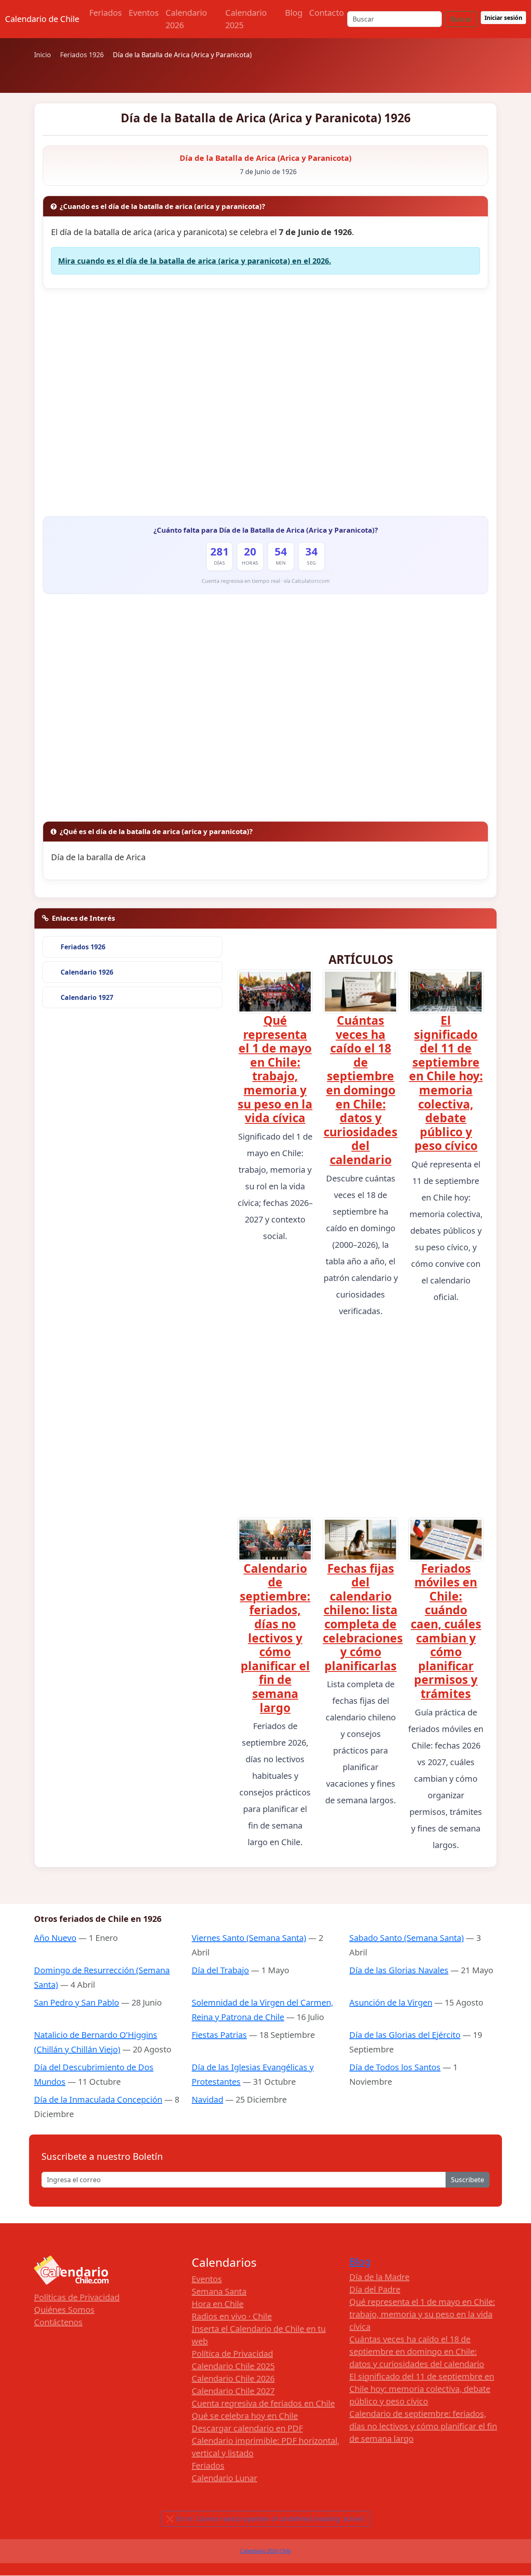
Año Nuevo (55, 1938)
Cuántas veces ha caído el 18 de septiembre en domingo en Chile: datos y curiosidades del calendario (360, 1090)
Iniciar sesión (503, 18)
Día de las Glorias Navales (399, 1970)
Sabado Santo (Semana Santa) (407, 1938)
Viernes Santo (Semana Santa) (249, 1938)
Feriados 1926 (83, 947)
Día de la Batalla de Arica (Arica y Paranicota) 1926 (266, 118)
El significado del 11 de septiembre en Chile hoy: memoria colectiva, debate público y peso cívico (446, 1083)
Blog (294, 13)
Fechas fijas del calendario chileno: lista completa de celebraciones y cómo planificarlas (363, 1617)
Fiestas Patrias (219, 2035)
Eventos (144, 13)
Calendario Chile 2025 (233, 2366)
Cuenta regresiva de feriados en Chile (263, 2403)
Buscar (461, 19)
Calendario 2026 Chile (266, 2551)
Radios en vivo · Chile (232, 2316)
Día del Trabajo (220, 1970)
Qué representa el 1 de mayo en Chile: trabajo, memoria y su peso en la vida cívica (275, 1069)
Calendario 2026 (186, 19)
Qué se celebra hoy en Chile (245, 2416)
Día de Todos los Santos (395, 2067)
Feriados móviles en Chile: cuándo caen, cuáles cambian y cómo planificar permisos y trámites (446, 1631)
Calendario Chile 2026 (233, 2378)
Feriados (106, 13)
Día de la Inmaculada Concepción (98, 2099)
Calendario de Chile (42, 19)
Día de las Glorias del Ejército (405, 2035)
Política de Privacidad (232, 2354)
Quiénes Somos (64, 2310)
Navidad (207, 2099)
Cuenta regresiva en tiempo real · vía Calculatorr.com (266, 581)
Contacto (326, 13)
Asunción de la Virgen (391, 2002)
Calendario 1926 (87, 972)
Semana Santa (219, 2291)
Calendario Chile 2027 (233, 2391)
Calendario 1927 (87, 997)
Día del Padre (375, 2289)
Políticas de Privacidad (77, 2297)
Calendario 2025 (246, 19)
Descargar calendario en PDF (247, 2428)
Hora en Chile (218, 2304)
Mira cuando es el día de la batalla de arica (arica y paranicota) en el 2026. (195, 261)
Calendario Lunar (224, 2478)
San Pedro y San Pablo (77, 2002)
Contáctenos (58, 2322)
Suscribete (468, 2180)
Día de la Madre (379, 2277)
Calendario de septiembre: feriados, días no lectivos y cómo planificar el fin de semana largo (275, 1638)
